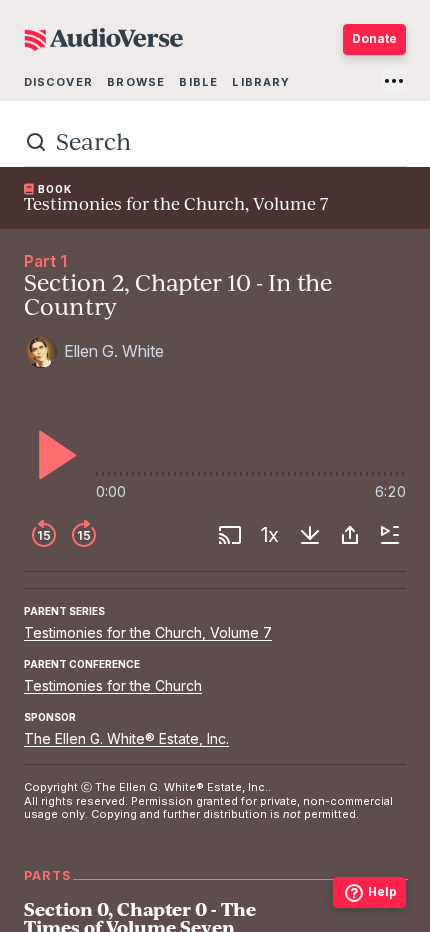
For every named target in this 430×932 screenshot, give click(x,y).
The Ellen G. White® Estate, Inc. (126, 738)
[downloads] (310, 535)
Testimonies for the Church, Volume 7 (148, 632)
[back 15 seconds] (44, 535)
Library (261, 82)
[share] (350, 535)
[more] (394, 81)
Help (382, 891)
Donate (374, 38)
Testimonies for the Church (113, 685)
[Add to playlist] (390, 535)
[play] (52, 455)
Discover (58, 82)
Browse (136, 82)
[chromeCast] (230, 535)
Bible (198, 82)
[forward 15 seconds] (84, 535)
